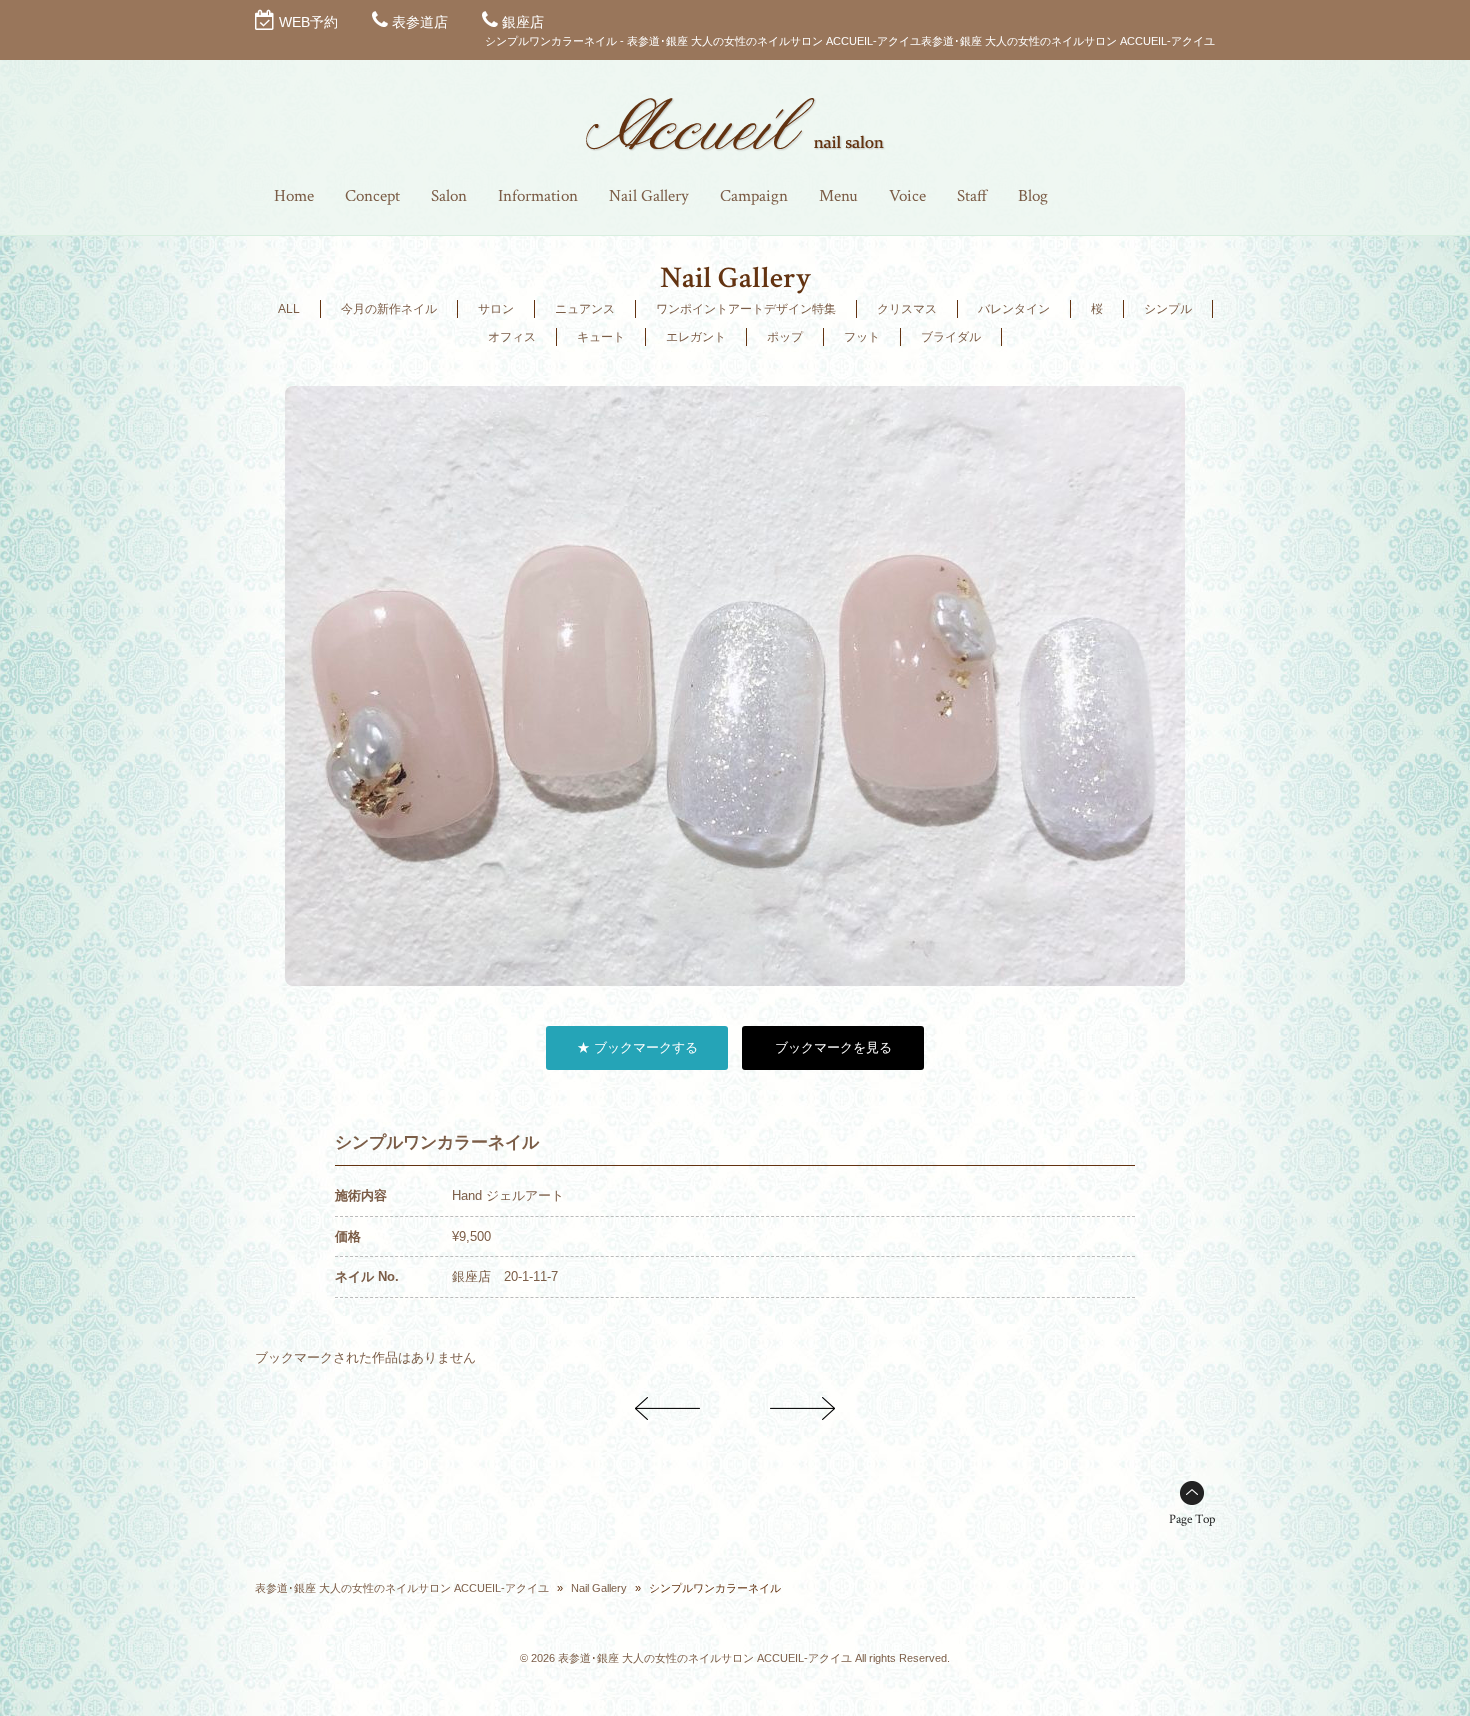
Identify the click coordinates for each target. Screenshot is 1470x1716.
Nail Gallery (599, 1588)
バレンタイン (1014, 309)
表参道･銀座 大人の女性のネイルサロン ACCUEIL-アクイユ (402, 1588)
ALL (289, 309)
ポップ (785, 337)
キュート (601, 337)
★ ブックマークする (637, 1047)
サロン (496, 309)
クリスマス (907, 309)
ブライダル (951, 337)
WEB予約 (308, 22)
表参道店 (420, 22)
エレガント (696, 337)
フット (862, 337)
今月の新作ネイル (389, 309)
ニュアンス (585, 309)
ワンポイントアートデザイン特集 (746, 309)
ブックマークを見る (833, 1047)
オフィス (512, 337)
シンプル (1168, 309)
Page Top (1192, 1519)
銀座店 (523, 22)
